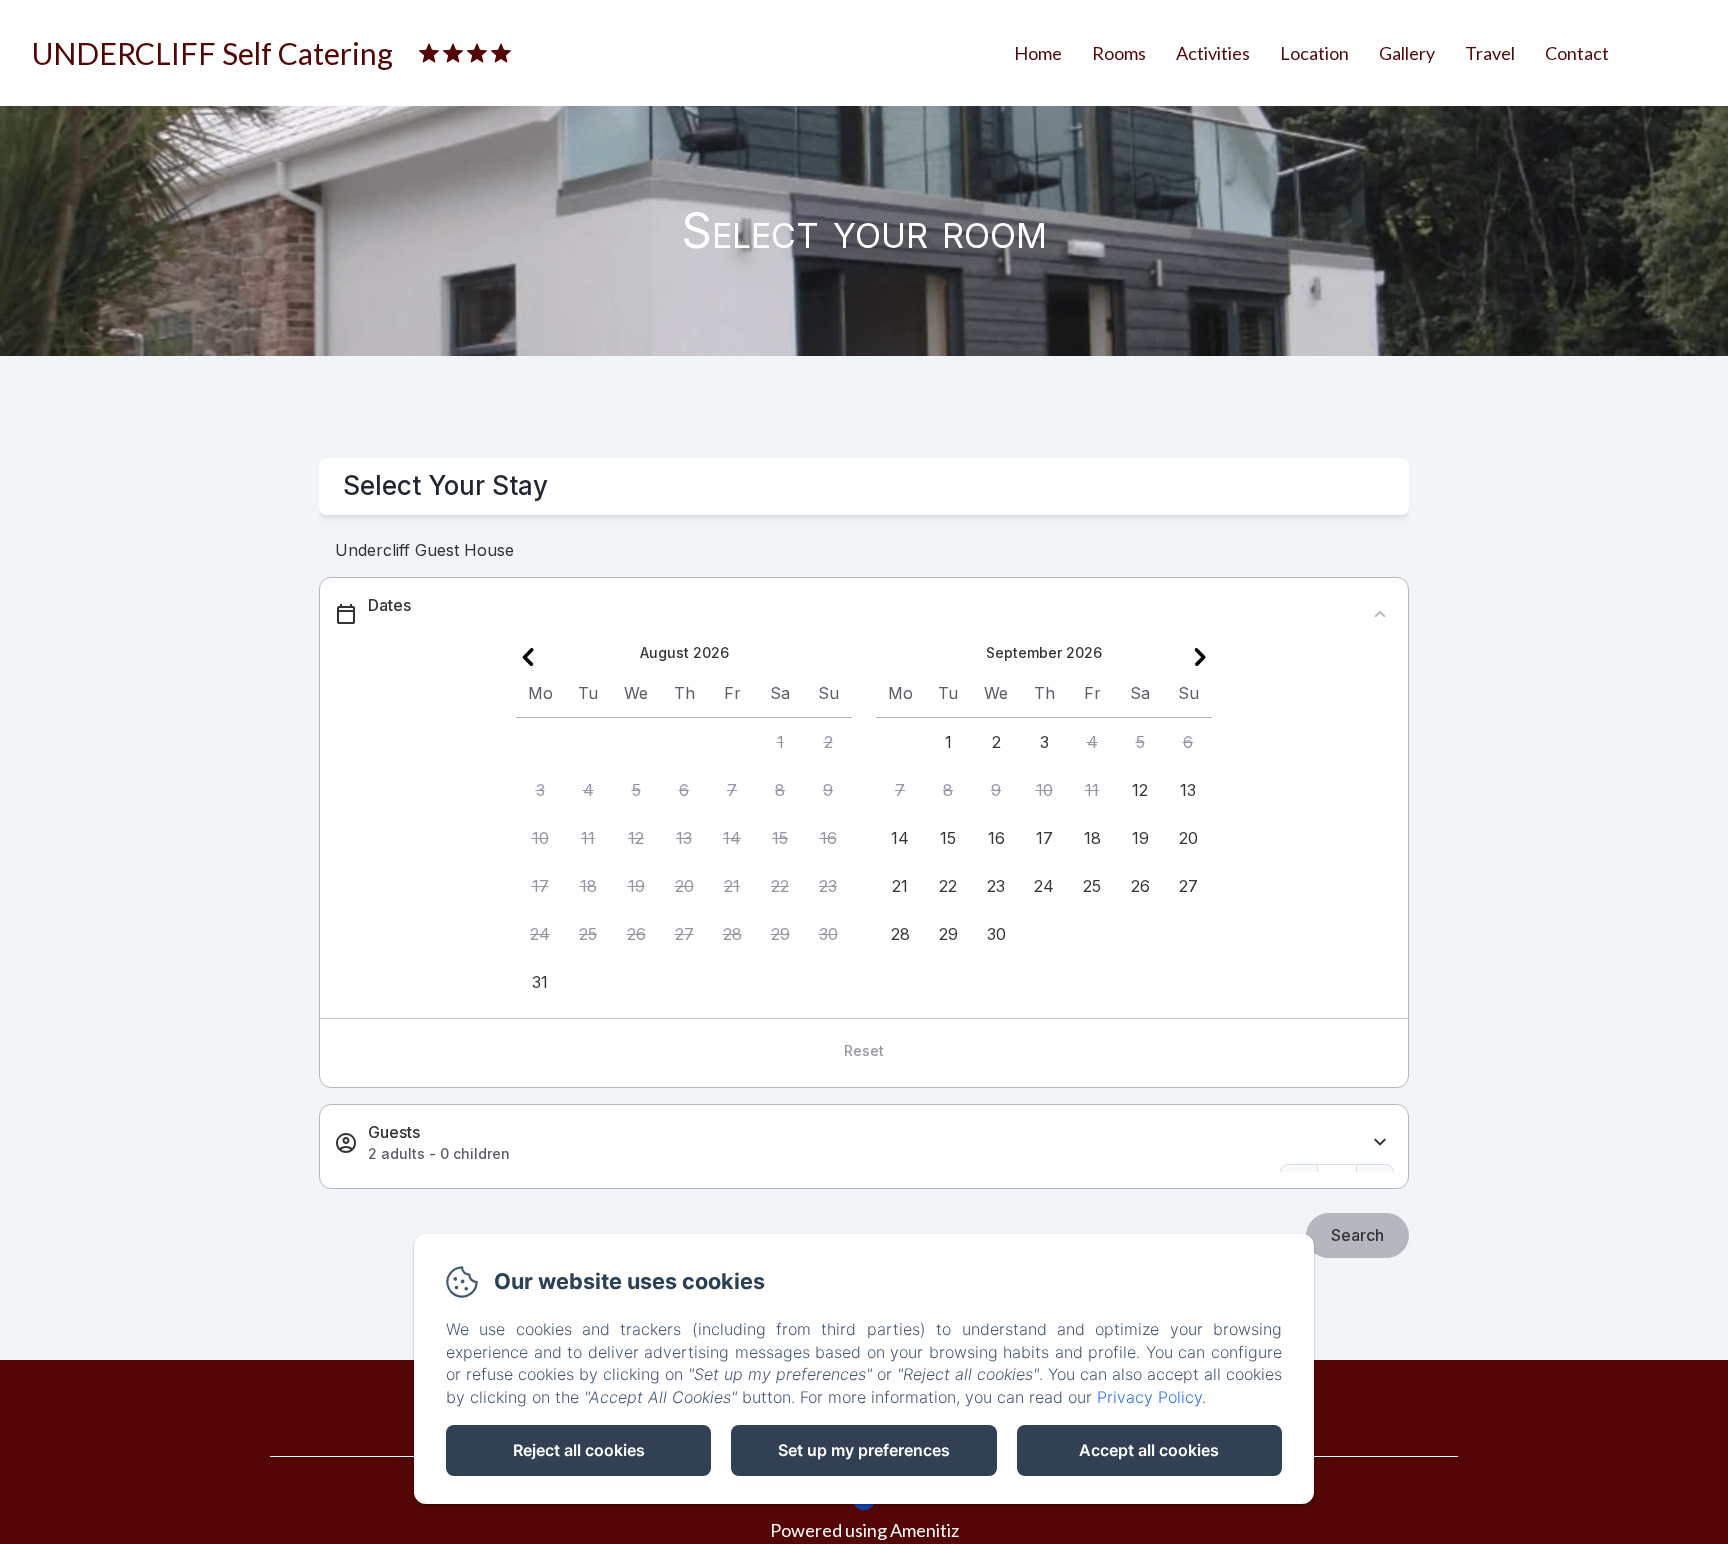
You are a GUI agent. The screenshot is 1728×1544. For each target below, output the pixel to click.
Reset (864, 1050)
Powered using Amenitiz (864, 1530)
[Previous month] (528, 657)
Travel (1490, 53)
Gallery (1407, 53)
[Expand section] (1380, 1142)
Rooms (1119, 53)
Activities (1213, 53)
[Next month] (1200, 657)
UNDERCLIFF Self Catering (212, 53)
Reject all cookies (579, 1450)
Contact (1577, 53)
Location (1314, 53)
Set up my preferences (864, 1450)
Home (1038, 53)
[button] (780, 742)
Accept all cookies (1149, 1450)
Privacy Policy (1149, 1397)
